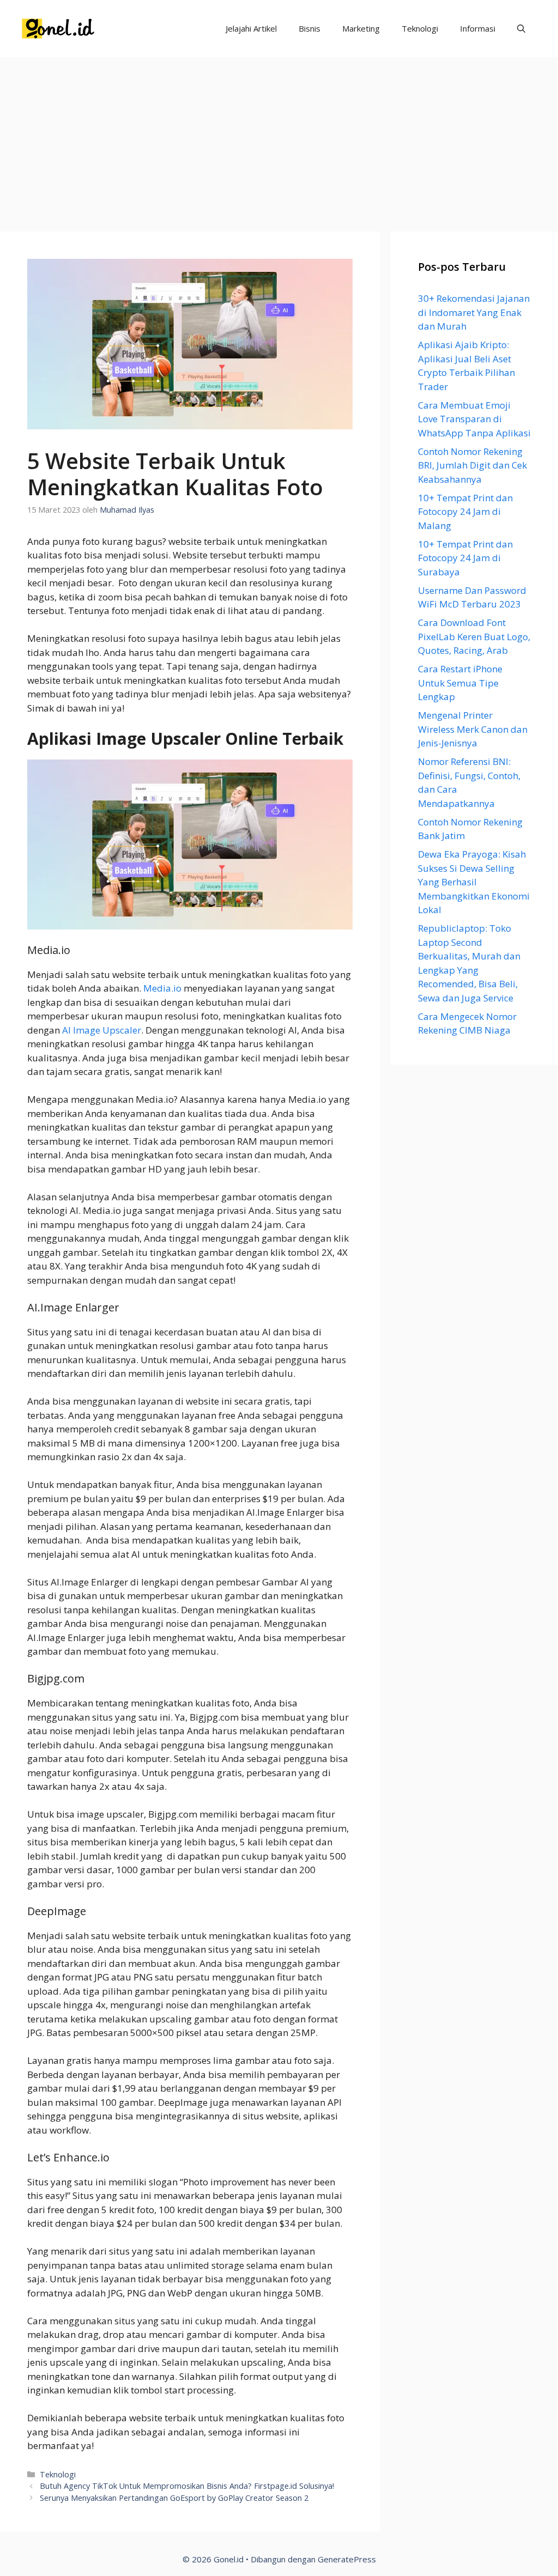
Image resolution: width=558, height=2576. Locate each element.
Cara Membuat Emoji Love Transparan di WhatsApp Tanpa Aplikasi (474, 419)
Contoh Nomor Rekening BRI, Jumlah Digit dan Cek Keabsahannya (472, 465)
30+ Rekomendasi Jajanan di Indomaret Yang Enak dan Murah (474, 312)
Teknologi (420, 28)
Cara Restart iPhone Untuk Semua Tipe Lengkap (460, 683)
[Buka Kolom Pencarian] (521, 29)
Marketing (361, 28)
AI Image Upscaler (102, 1030)
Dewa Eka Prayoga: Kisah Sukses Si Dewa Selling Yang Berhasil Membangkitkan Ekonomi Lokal (474, 882)
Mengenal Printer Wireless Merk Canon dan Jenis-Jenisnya (473, 729)
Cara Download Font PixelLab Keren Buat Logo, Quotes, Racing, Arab (474, 636)
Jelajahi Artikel (251, 28)
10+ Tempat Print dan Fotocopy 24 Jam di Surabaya (465, 558)
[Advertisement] (279, 139)
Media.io (162, 988)
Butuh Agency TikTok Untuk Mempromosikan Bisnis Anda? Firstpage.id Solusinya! (187, 2486)
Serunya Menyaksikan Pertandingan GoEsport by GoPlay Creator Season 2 (174, 2498)
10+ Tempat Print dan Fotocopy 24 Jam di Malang (465, 512)
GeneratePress (347, 2559)
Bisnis (310, 28)
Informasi (478, 28)
